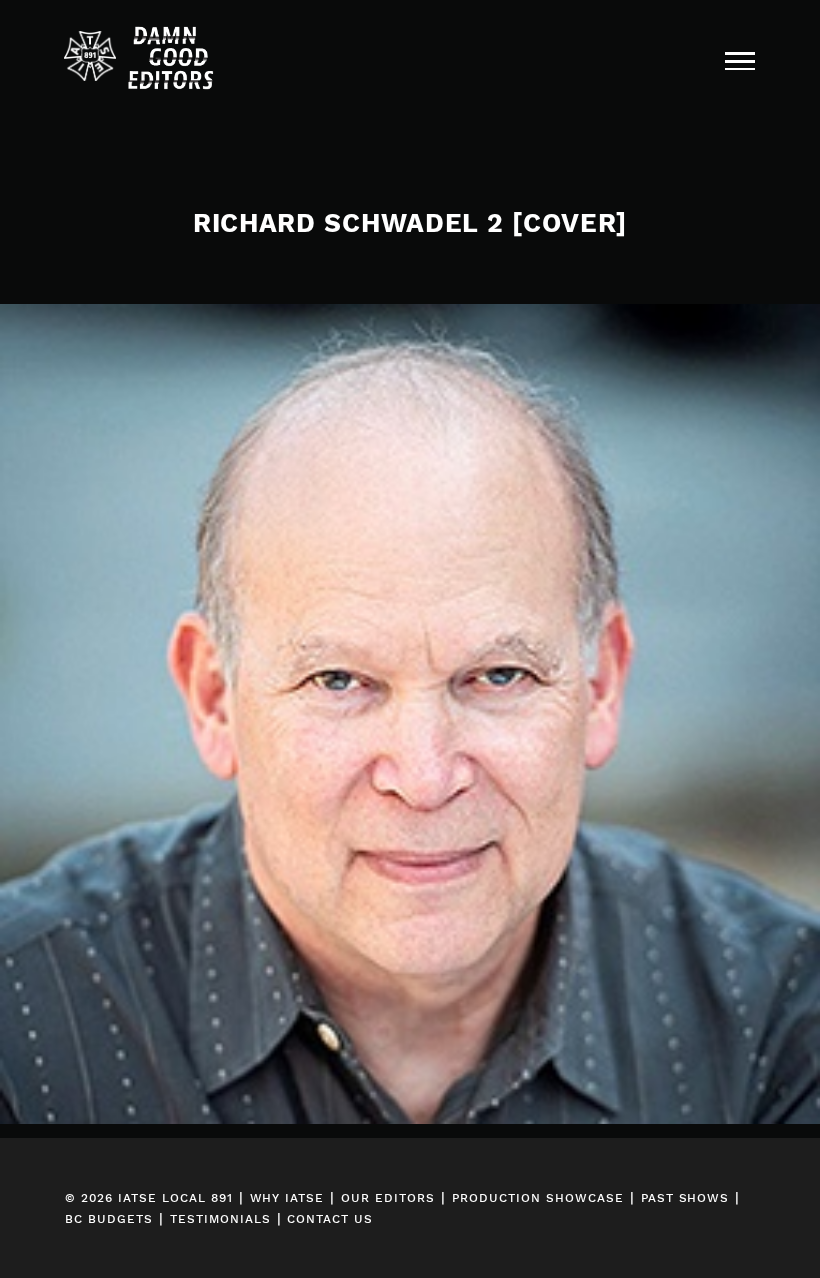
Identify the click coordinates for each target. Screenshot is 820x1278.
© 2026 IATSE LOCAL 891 (149, 1198)
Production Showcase (538, 1198)
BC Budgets (109, 1219)
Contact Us (330, 1219)
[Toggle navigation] (740, 59)
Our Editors (388, 1198)
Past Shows (685, 1198)
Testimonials (220, 1219)
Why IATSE (287, 1198)
